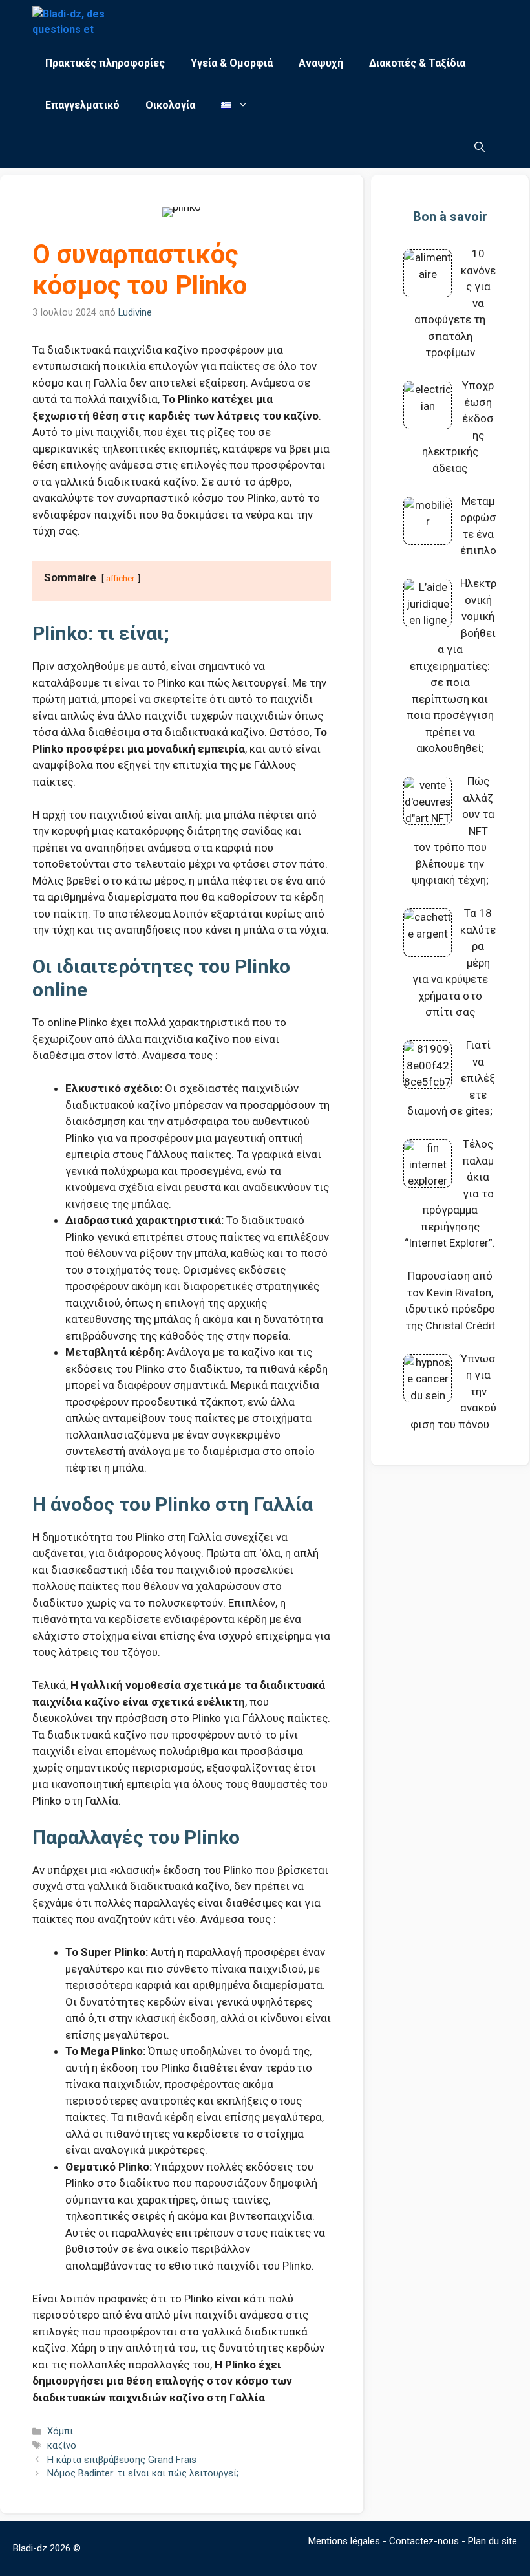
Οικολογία (170, 105)
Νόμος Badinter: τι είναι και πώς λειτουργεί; (143, 2474)
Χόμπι (60, 2431)
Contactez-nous (424, 2541)
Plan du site (493, 2541)
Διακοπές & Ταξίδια (417, 63)
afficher (121, 578)
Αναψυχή (321, 63)
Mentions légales (344, 2541)
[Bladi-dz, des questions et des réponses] (70, 21)
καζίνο (62, 2446)
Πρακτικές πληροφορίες (105, 63)
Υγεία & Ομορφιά (232, 63)
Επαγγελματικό (82, 105)
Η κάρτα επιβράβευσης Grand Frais (122, 2460)
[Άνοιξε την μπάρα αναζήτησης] (480, 147)
